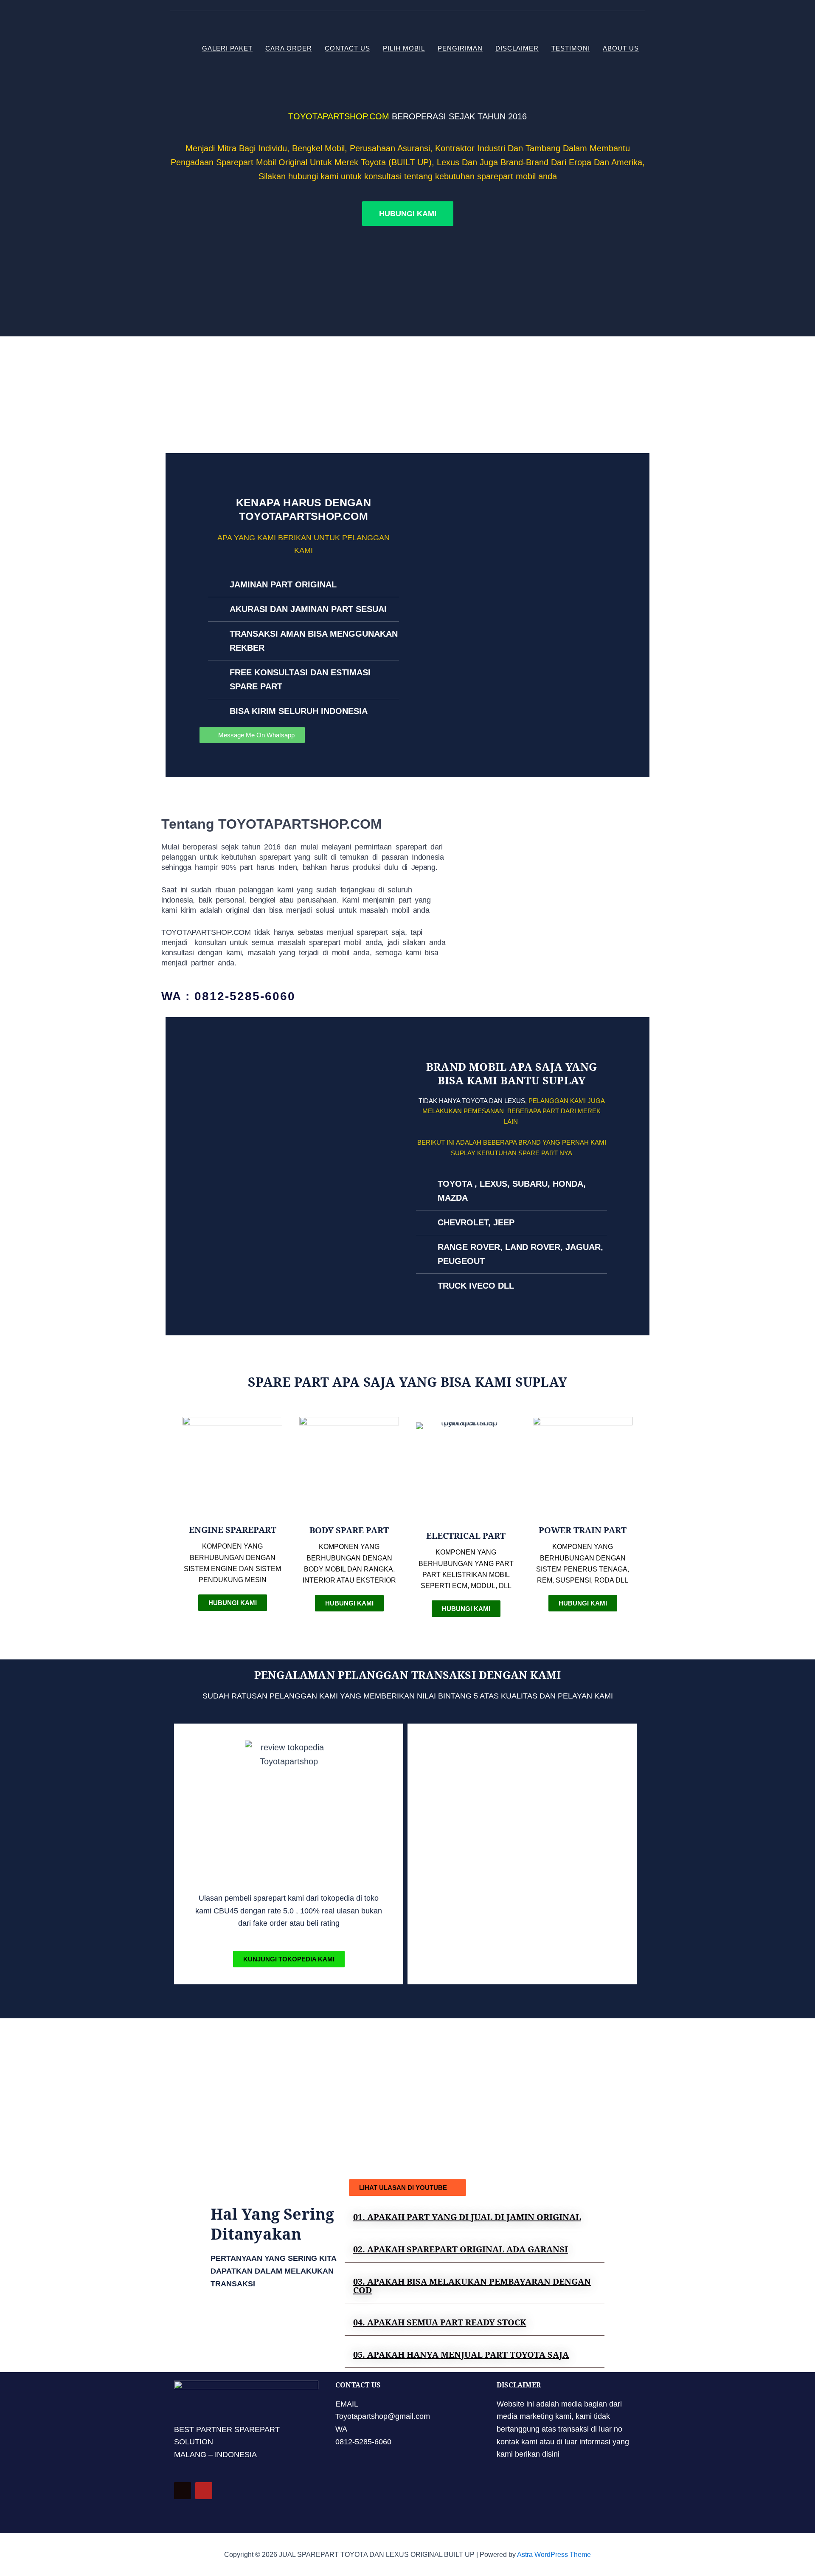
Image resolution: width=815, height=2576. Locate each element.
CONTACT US (347, 48)
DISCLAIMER (517, 48)
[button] (475, 2217)
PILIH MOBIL (404, 48)
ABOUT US (621, 48)
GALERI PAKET (227, 48)
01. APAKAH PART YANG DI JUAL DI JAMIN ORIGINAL (467, 2217)
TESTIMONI (571, 48)
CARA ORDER (289, 48)
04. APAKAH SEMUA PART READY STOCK (440, 2322)
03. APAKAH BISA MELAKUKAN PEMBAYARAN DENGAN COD (472, 2286)
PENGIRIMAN (460, 48)
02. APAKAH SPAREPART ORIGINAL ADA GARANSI (461, 2249)
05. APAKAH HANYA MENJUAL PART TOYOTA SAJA (461, 2355)
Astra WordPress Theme (554, 2555)
